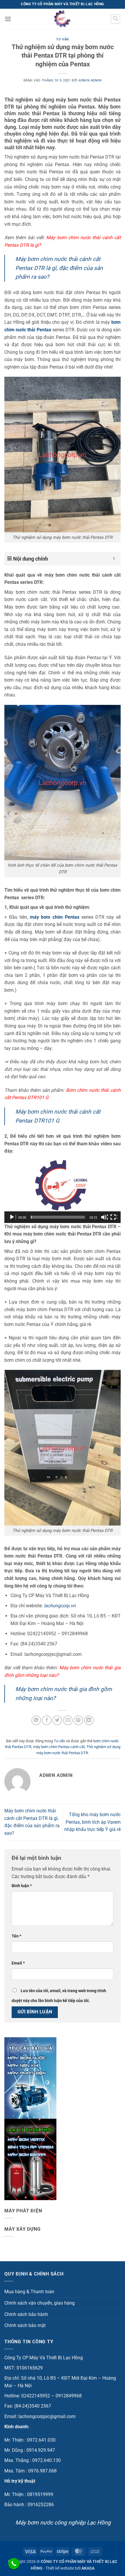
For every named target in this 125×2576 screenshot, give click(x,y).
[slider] (58, 1217)
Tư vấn (62, 39)
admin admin (90, 80)
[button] (8, 19)
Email (18, 1963)
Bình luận (22, 1886)
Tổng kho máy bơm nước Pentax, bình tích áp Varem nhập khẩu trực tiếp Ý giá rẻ (92, 1822)
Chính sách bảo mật (25, 2325)
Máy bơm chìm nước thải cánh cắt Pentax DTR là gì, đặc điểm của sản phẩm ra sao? (59, 268)
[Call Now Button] (14, 2564)
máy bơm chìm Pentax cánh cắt (59, 1747)
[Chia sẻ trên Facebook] (47, 1720)
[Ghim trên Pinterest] (78, 1720)
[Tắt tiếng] (104, 1217)
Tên (16, 1936)
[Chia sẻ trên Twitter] (57, 1720)
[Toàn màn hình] (114, 1217)
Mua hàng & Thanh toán (29, 2292)
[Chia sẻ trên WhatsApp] (36, 1720)
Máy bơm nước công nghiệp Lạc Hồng (63, 2523)
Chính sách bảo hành (26, 2314)
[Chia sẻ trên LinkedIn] (89, 1720)
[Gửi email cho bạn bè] (68, 1720)
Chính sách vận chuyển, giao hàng (40, 2303)
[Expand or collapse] (114, 559)
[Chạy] (12, 1217)
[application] (63, 1190)
